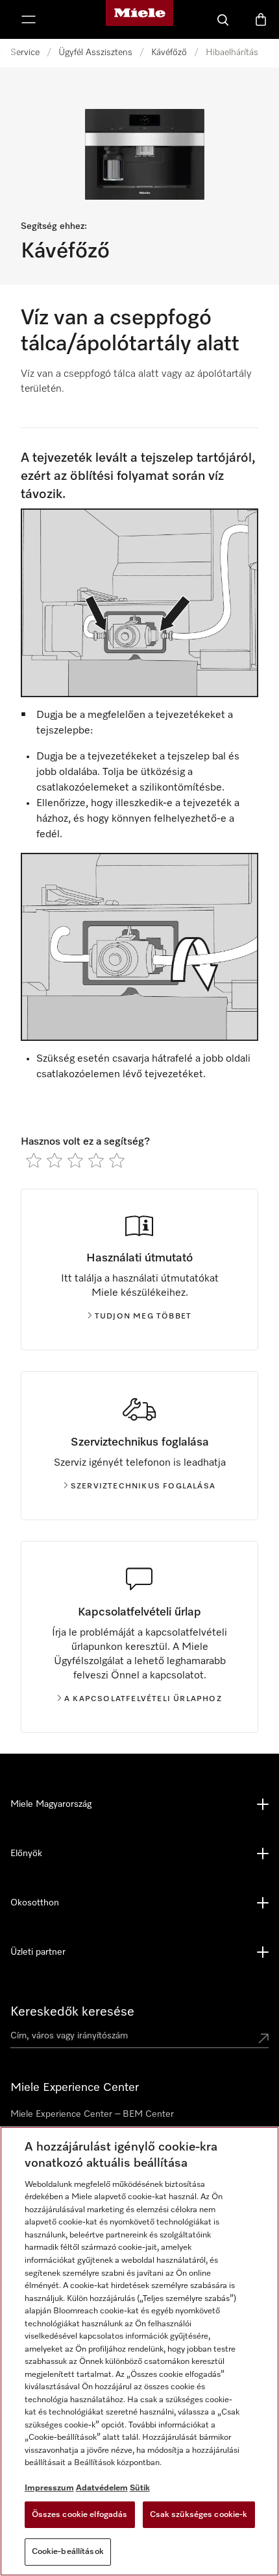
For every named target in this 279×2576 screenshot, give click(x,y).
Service (25, 53)
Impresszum (49, 2488)
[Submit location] (263, 2038)
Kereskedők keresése (72, 2012)
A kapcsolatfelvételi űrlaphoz (143, 1699)
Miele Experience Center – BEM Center (92, 2114)
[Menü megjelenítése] (29, 19)
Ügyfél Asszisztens (95, 53)
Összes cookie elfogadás (80, 2515)
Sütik (140, 2488)
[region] (139, 2351)
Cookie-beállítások (68, 2552)
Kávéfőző (169, 53)
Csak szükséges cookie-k (199, 2515)
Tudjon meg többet (143, 1317)
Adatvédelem (102, 2488)
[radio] (34, 1160)
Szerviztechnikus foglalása (143, 1486)
